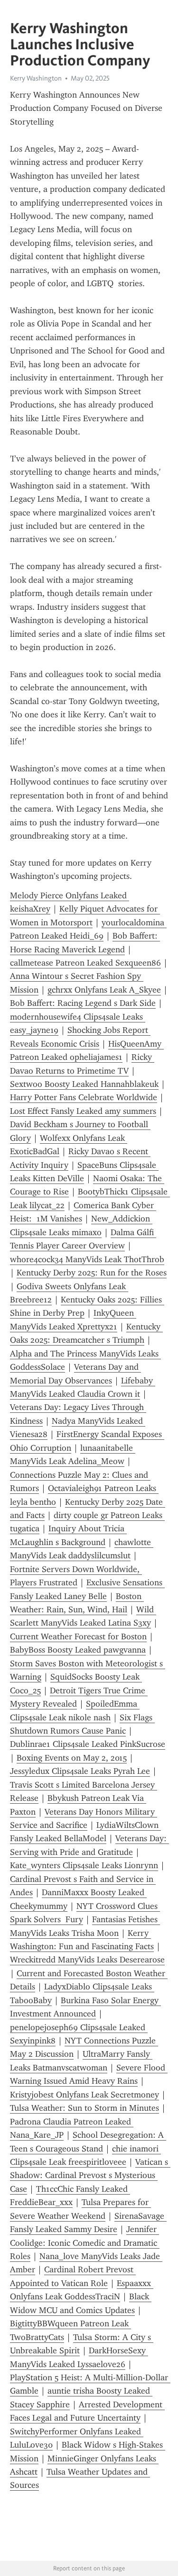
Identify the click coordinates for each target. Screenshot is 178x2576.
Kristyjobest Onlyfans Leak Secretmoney (84, 2095)
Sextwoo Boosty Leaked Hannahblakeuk (84, 1084)
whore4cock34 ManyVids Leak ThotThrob (87, 1259)
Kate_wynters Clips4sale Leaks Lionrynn (84, 1865)
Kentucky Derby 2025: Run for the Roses (92, 1273)
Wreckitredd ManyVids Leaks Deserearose (87, 1960)
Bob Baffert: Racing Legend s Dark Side (83, 1003)
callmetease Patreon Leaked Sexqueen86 (85, 963)
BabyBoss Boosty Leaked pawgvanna (78, 1650)
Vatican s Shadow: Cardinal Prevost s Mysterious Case (90, 2175)
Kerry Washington (36, 78)
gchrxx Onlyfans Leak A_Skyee (104, 990)
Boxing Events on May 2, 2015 (72, 1758)
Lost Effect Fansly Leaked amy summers (83, 1111)
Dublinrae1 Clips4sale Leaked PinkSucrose (88, 1744)
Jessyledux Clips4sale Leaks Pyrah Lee (80, 1771)
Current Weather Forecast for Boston (78, 1636)
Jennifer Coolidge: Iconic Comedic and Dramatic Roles (85, 2243)
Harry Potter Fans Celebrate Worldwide (84, 1097)
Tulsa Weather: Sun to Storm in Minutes (84, 2108)
